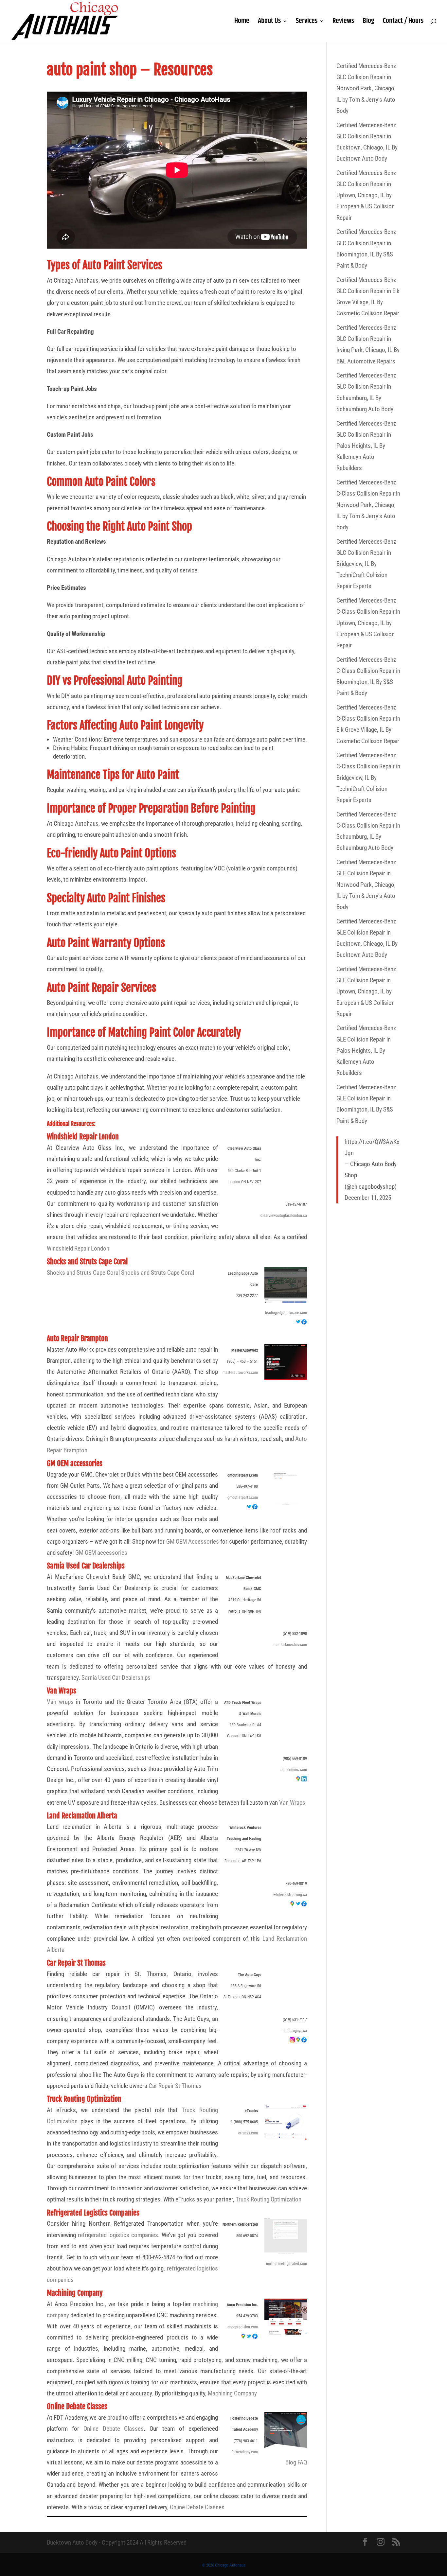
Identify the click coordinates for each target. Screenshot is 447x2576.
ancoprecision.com (243, 2327)
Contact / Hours (403, 23)
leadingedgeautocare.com (286, 1313)
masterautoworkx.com (240, 1373)
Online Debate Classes (77, 2406)
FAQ (302, 2462)
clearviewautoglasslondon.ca (284, 1216)
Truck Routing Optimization (84, 2099)
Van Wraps (62, 1691)
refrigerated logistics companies (118, 2235)
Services (307, 23)
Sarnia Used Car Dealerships (86, 1566)
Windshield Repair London (83, 1137)
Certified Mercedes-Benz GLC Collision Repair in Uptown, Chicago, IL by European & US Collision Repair (366, 195)
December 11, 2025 (368, 1198)
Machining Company (75, 2293)
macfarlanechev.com (290, 1645)
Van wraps (60, 1702)
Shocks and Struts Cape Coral (87, 1262)
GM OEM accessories (75, 1463)
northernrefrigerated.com (286, 2264)
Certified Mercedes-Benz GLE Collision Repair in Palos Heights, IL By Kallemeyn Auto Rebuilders (366, 1050)
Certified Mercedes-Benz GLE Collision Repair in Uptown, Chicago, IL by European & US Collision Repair (366, 991)
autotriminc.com (294, 1770)
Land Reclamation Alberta (82, 1816)
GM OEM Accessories (193, 1542)
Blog (368, 23)
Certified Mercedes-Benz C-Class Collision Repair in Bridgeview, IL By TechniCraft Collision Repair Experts (368, 778)
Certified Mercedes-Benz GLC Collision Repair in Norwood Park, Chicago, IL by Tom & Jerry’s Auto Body (366, 88)
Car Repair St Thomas (76, 1963)
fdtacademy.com (245, 2452)
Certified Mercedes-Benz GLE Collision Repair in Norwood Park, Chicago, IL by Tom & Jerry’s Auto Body (366, 885)
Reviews (343, 23)
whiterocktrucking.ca (290, 1895)
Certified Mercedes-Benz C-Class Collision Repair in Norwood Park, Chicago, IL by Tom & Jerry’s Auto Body (368, 505)
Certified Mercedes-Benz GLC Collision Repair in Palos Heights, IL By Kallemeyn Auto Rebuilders (366, 446)
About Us (269, 23)
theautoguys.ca (295, 2031)
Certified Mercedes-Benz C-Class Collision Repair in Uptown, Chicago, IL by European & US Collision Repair (368, 623)
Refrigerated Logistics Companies (93, 2213)
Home (242, 23)
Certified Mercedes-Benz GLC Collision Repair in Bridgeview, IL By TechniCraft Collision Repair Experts (366, 564)
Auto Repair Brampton (77, 1338)
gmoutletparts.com (243, 1498)
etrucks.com (248, 2133)
